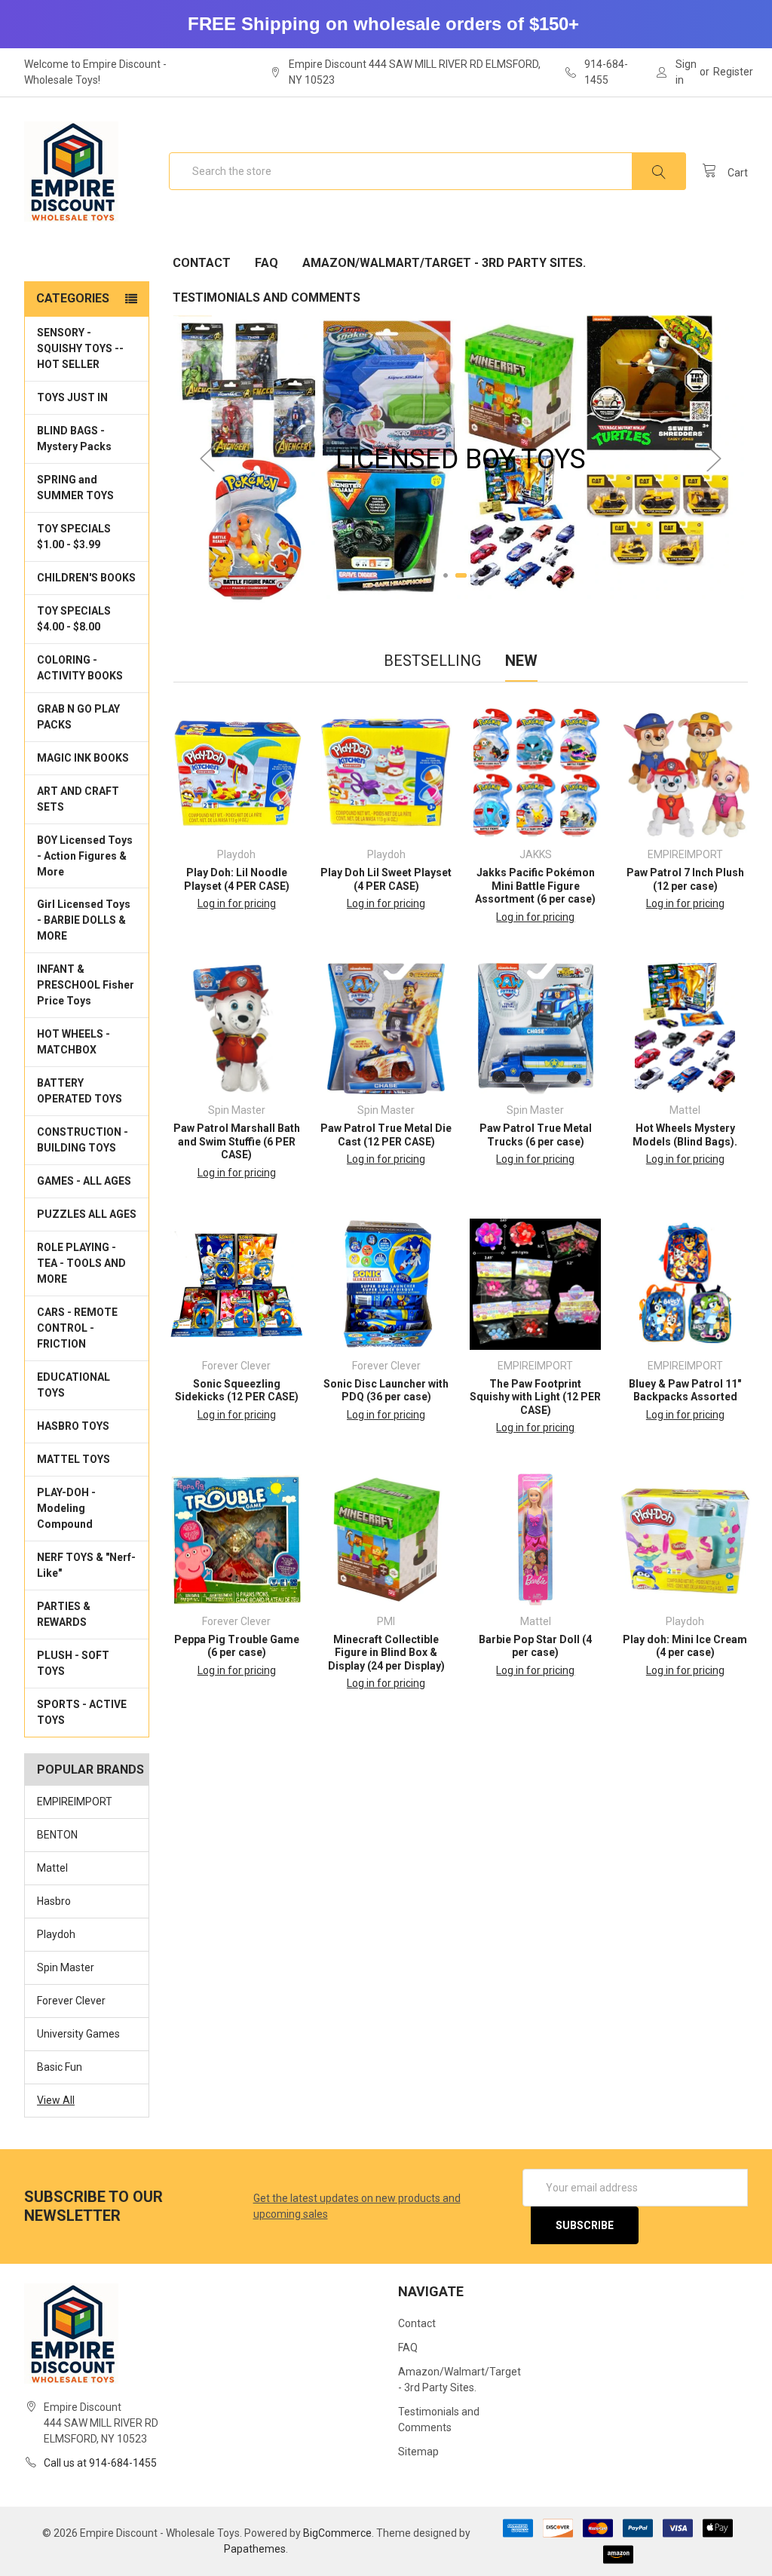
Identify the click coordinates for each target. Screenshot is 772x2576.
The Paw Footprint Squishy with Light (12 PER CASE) (535, 1397)
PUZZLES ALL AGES (87, 1214)
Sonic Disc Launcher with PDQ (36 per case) (386, 1391)
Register (733, 72)
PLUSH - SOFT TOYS (73, 1663)
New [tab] (521, 661)
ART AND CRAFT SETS (78, 799)
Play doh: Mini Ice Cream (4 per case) (685, 1646)
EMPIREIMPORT (75, 1802)
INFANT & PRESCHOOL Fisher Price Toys (86, 985)
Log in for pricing (237, 903)
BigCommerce (337, 2533)
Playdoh (56, 1934)
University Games (78, 2034)
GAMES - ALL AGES (84, 1181)
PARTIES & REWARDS (64, 1614)
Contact (202, 263)
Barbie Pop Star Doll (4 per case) (535, 1646)
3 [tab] (476, 575)
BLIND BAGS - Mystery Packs (74, 439)
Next (714, 459)
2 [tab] (461, 575)
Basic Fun (60, 2067)
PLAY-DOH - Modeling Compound (66, 1508)
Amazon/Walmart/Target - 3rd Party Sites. (444, 263)
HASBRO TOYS (73, 1426)
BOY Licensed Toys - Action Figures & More (85, 856)
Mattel (52, 1868)
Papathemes (255, 2549)
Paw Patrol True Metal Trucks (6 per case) (536, 1135)
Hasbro (54, 1901)
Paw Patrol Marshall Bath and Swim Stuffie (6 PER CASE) (237, 1141)
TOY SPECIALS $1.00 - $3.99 (74, 537)
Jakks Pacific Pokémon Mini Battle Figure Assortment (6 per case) (535, 886)
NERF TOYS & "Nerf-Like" (86, 1565)
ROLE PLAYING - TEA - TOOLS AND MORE (81, 1263)
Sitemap (418, 2452)
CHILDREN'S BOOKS (86, 578)
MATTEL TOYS (74, 1459)
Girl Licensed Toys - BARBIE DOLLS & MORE (84, 920)
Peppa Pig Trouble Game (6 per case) (237, 1646)
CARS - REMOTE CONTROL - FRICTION (77, 1328)
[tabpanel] (461, 459)
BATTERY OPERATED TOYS (80, 1091)
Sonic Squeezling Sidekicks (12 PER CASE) (237, 1391)
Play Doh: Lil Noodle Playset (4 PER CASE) (237, 879)
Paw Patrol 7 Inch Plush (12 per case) (685, 879)
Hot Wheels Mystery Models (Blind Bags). (685, 1135)
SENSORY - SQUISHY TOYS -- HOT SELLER (80, 348)
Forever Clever (71, 2001)
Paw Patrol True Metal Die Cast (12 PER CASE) (386, 1135)
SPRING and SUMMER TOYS (75, 488)
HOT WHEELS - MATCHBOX (74, 1042)
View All (56, 2100)
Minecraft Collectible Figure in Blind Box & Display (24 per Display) (386, 1653)
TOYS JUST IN (72, 397)
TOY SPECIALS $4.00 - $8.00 (74, 619)
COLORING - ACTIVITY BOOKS (80, 668)
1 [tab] (446, 575)
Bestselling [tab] (432, 661)
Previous (207, 459)
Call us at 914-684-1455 (100, 2463)
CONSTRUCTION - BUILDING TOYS (83, 1140)
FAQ (267, 263)
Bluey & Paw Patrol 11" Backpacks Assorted (685, 1391)
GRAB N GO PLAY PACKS (78, 717)
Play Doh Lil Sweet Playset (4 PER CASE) (386, 879)
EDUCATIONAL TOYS (74, 1385)
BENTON (57, 1835)
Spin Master (66, 1967)
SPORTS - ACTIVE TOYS (82, 1712)
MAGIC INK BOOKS (83, 758)
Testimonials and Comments (267, 297)
